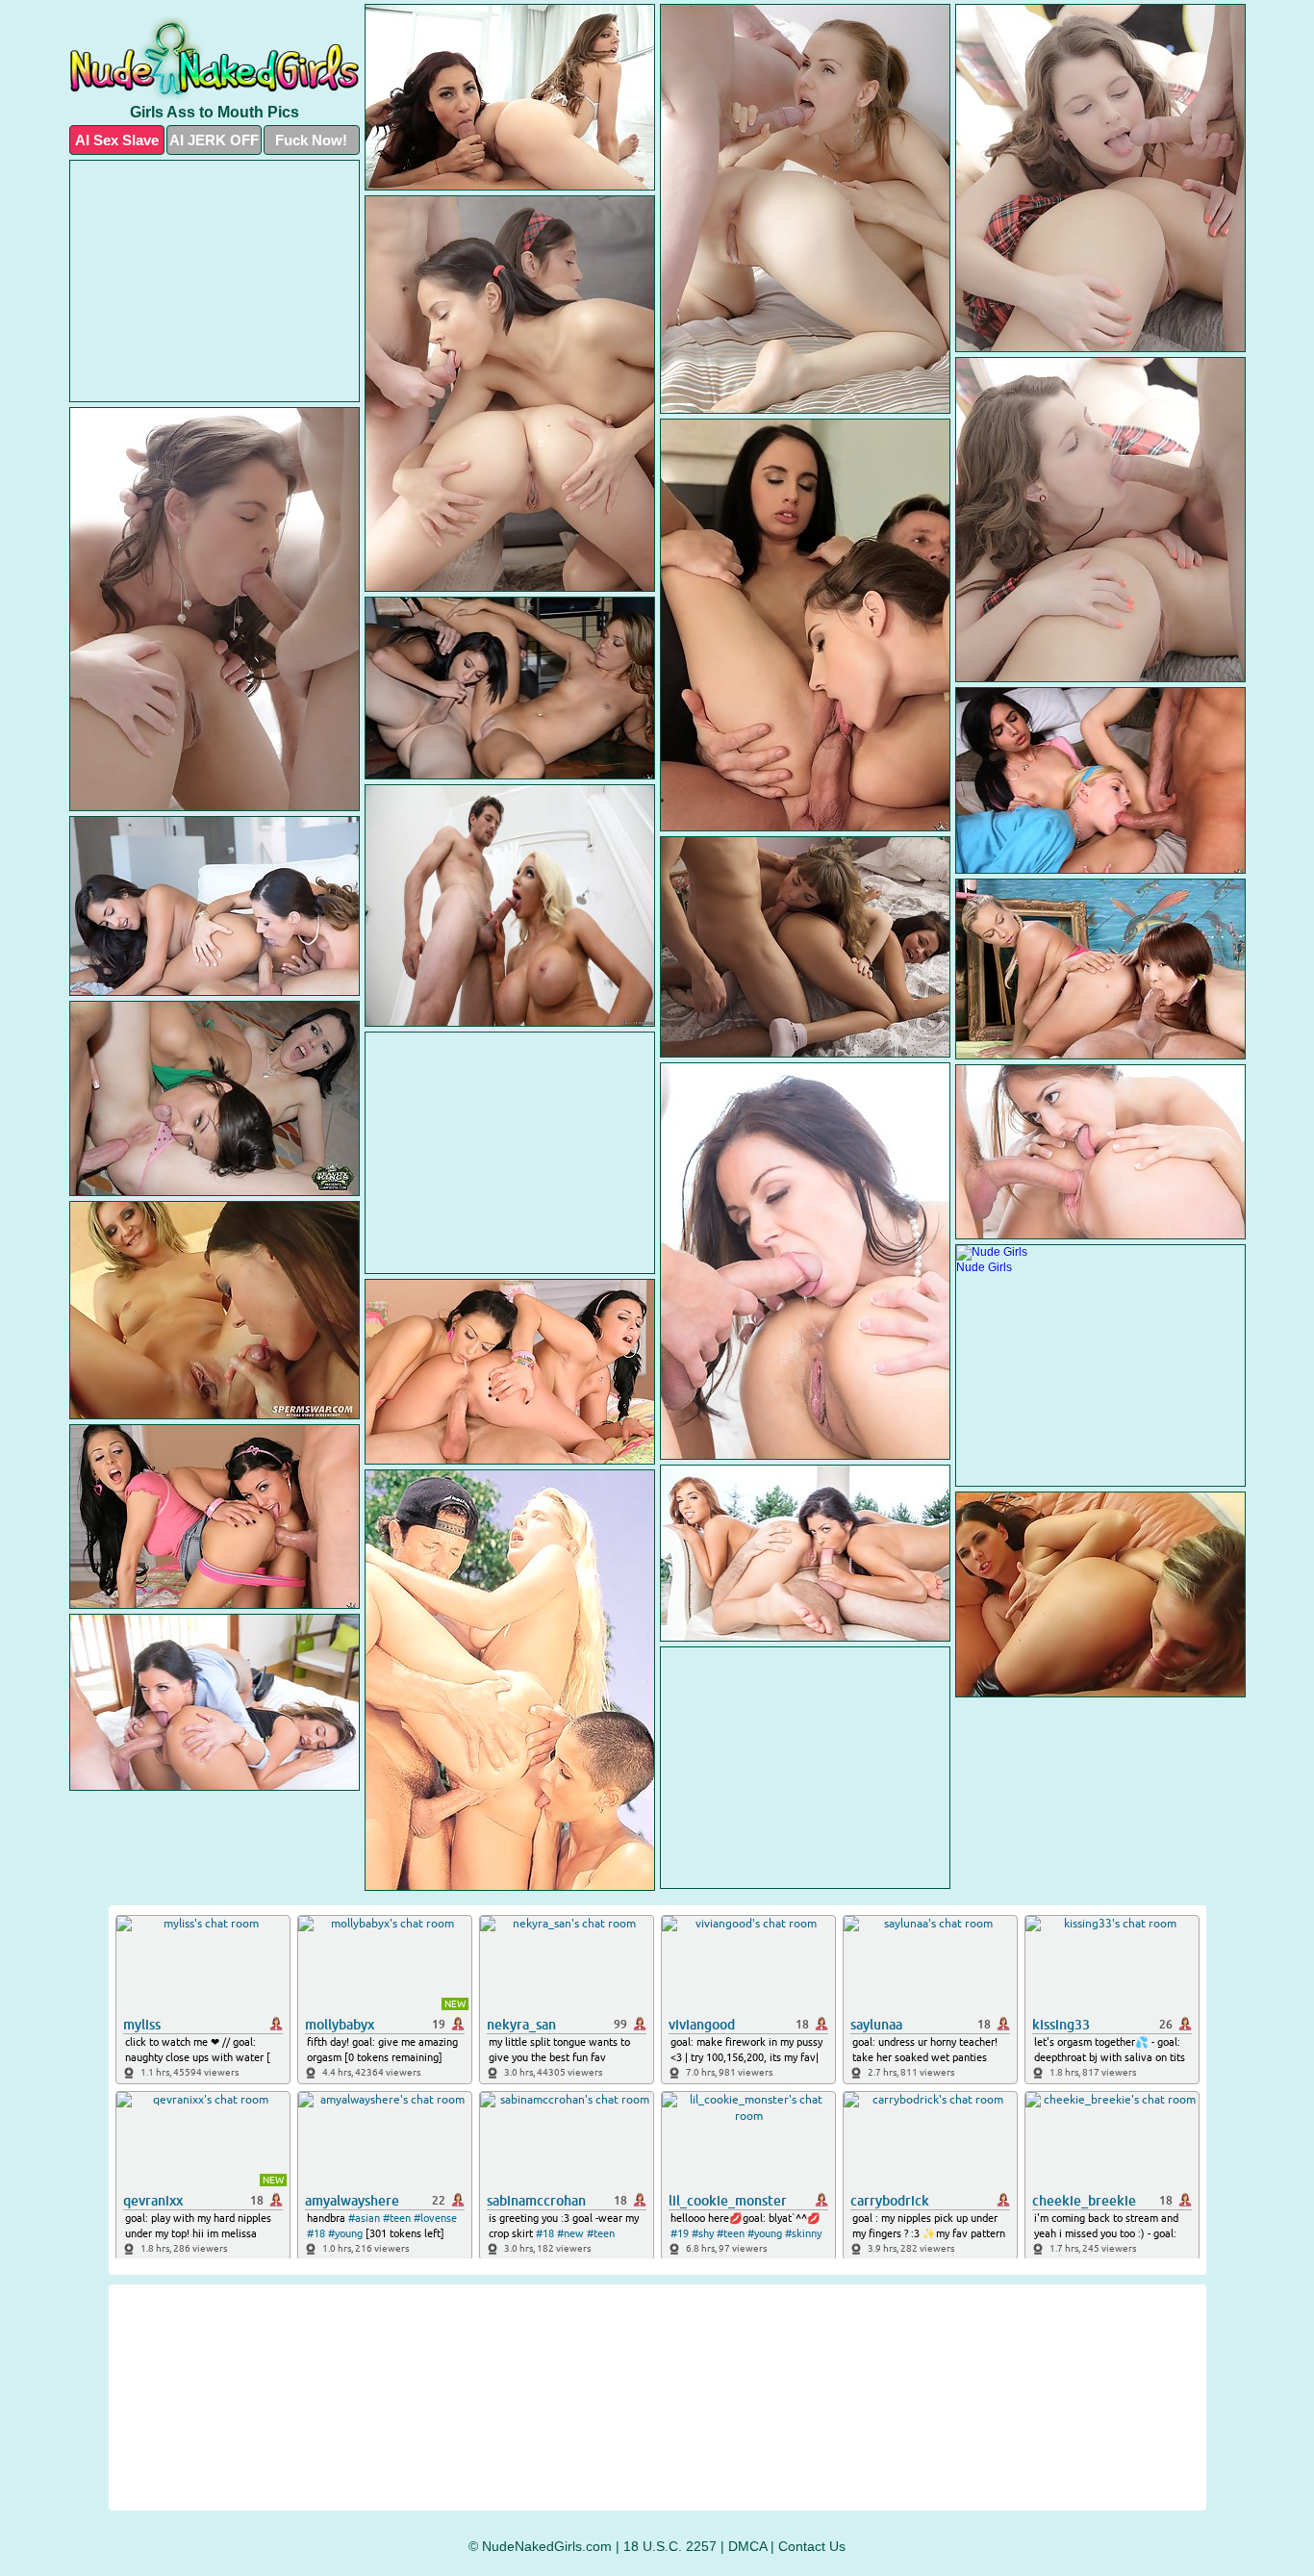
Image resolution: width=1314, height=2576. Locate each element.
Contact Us (812, 2546)
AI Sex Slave (117, 140)
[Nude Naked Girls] (215, 58)
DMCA (747, 2546)
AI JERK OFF (214, 140)
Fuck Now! (311, 140)
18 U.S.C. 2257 (670, 2546)
